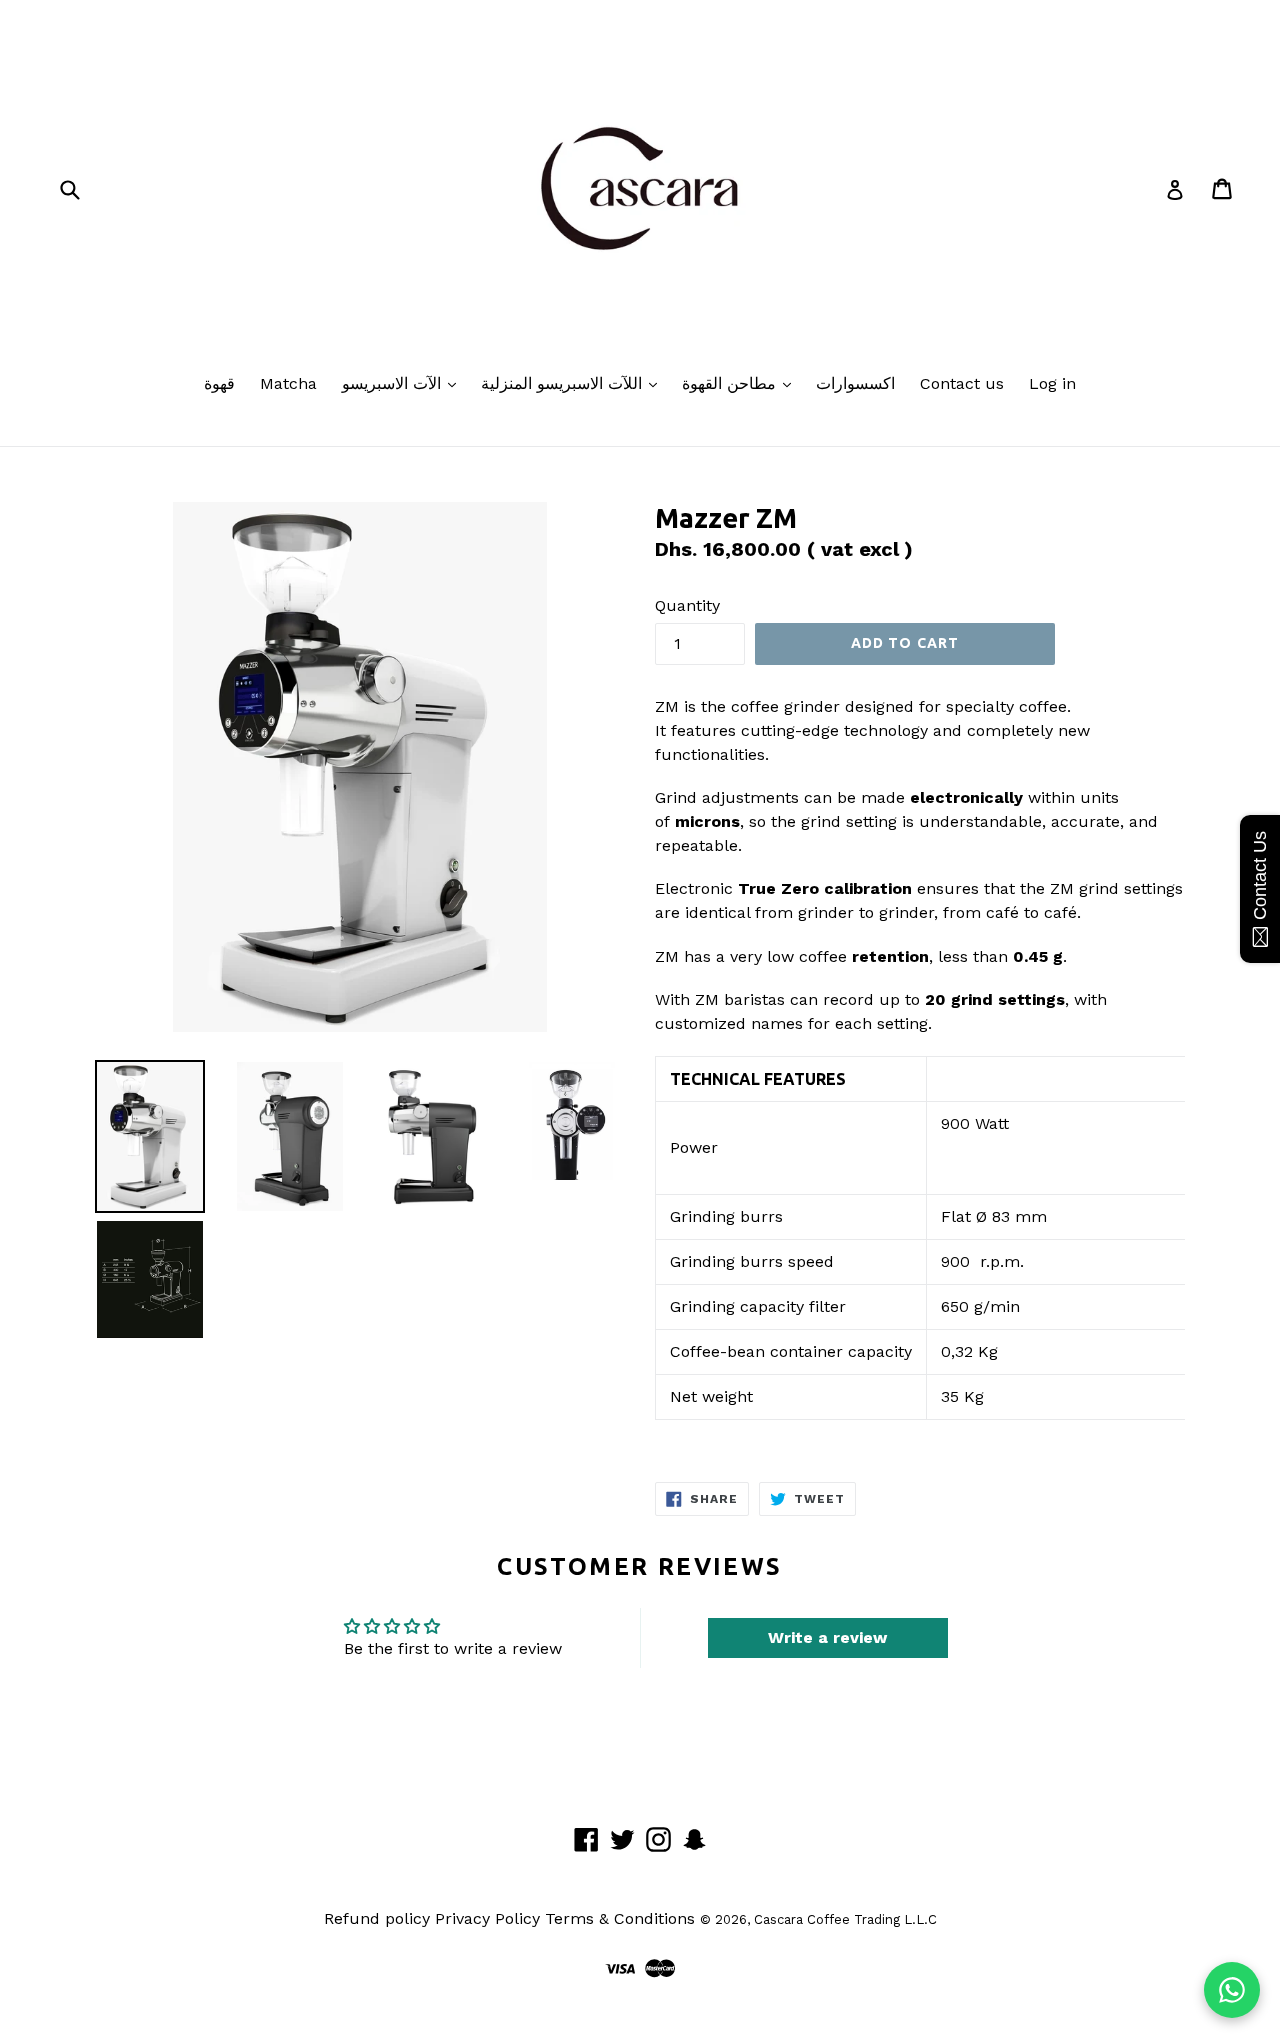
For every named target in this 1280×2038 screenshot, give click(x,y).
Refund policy (377, 1918)
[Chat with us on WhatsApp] (1232, 1990)
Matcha (288, 383)
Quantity (687, 605)
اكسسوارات (855, 383)
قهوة (219, 383)
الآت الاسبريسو (394, 383)
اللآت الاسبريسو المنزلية (564, 383)
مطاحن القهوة (731, 383)
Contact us (962, 383)
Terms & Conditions (620, 1918)
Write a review (827, 1637)
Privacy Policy (487, 1918)
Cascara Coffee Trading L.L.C (845, 1919)
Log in (1052, 383)
